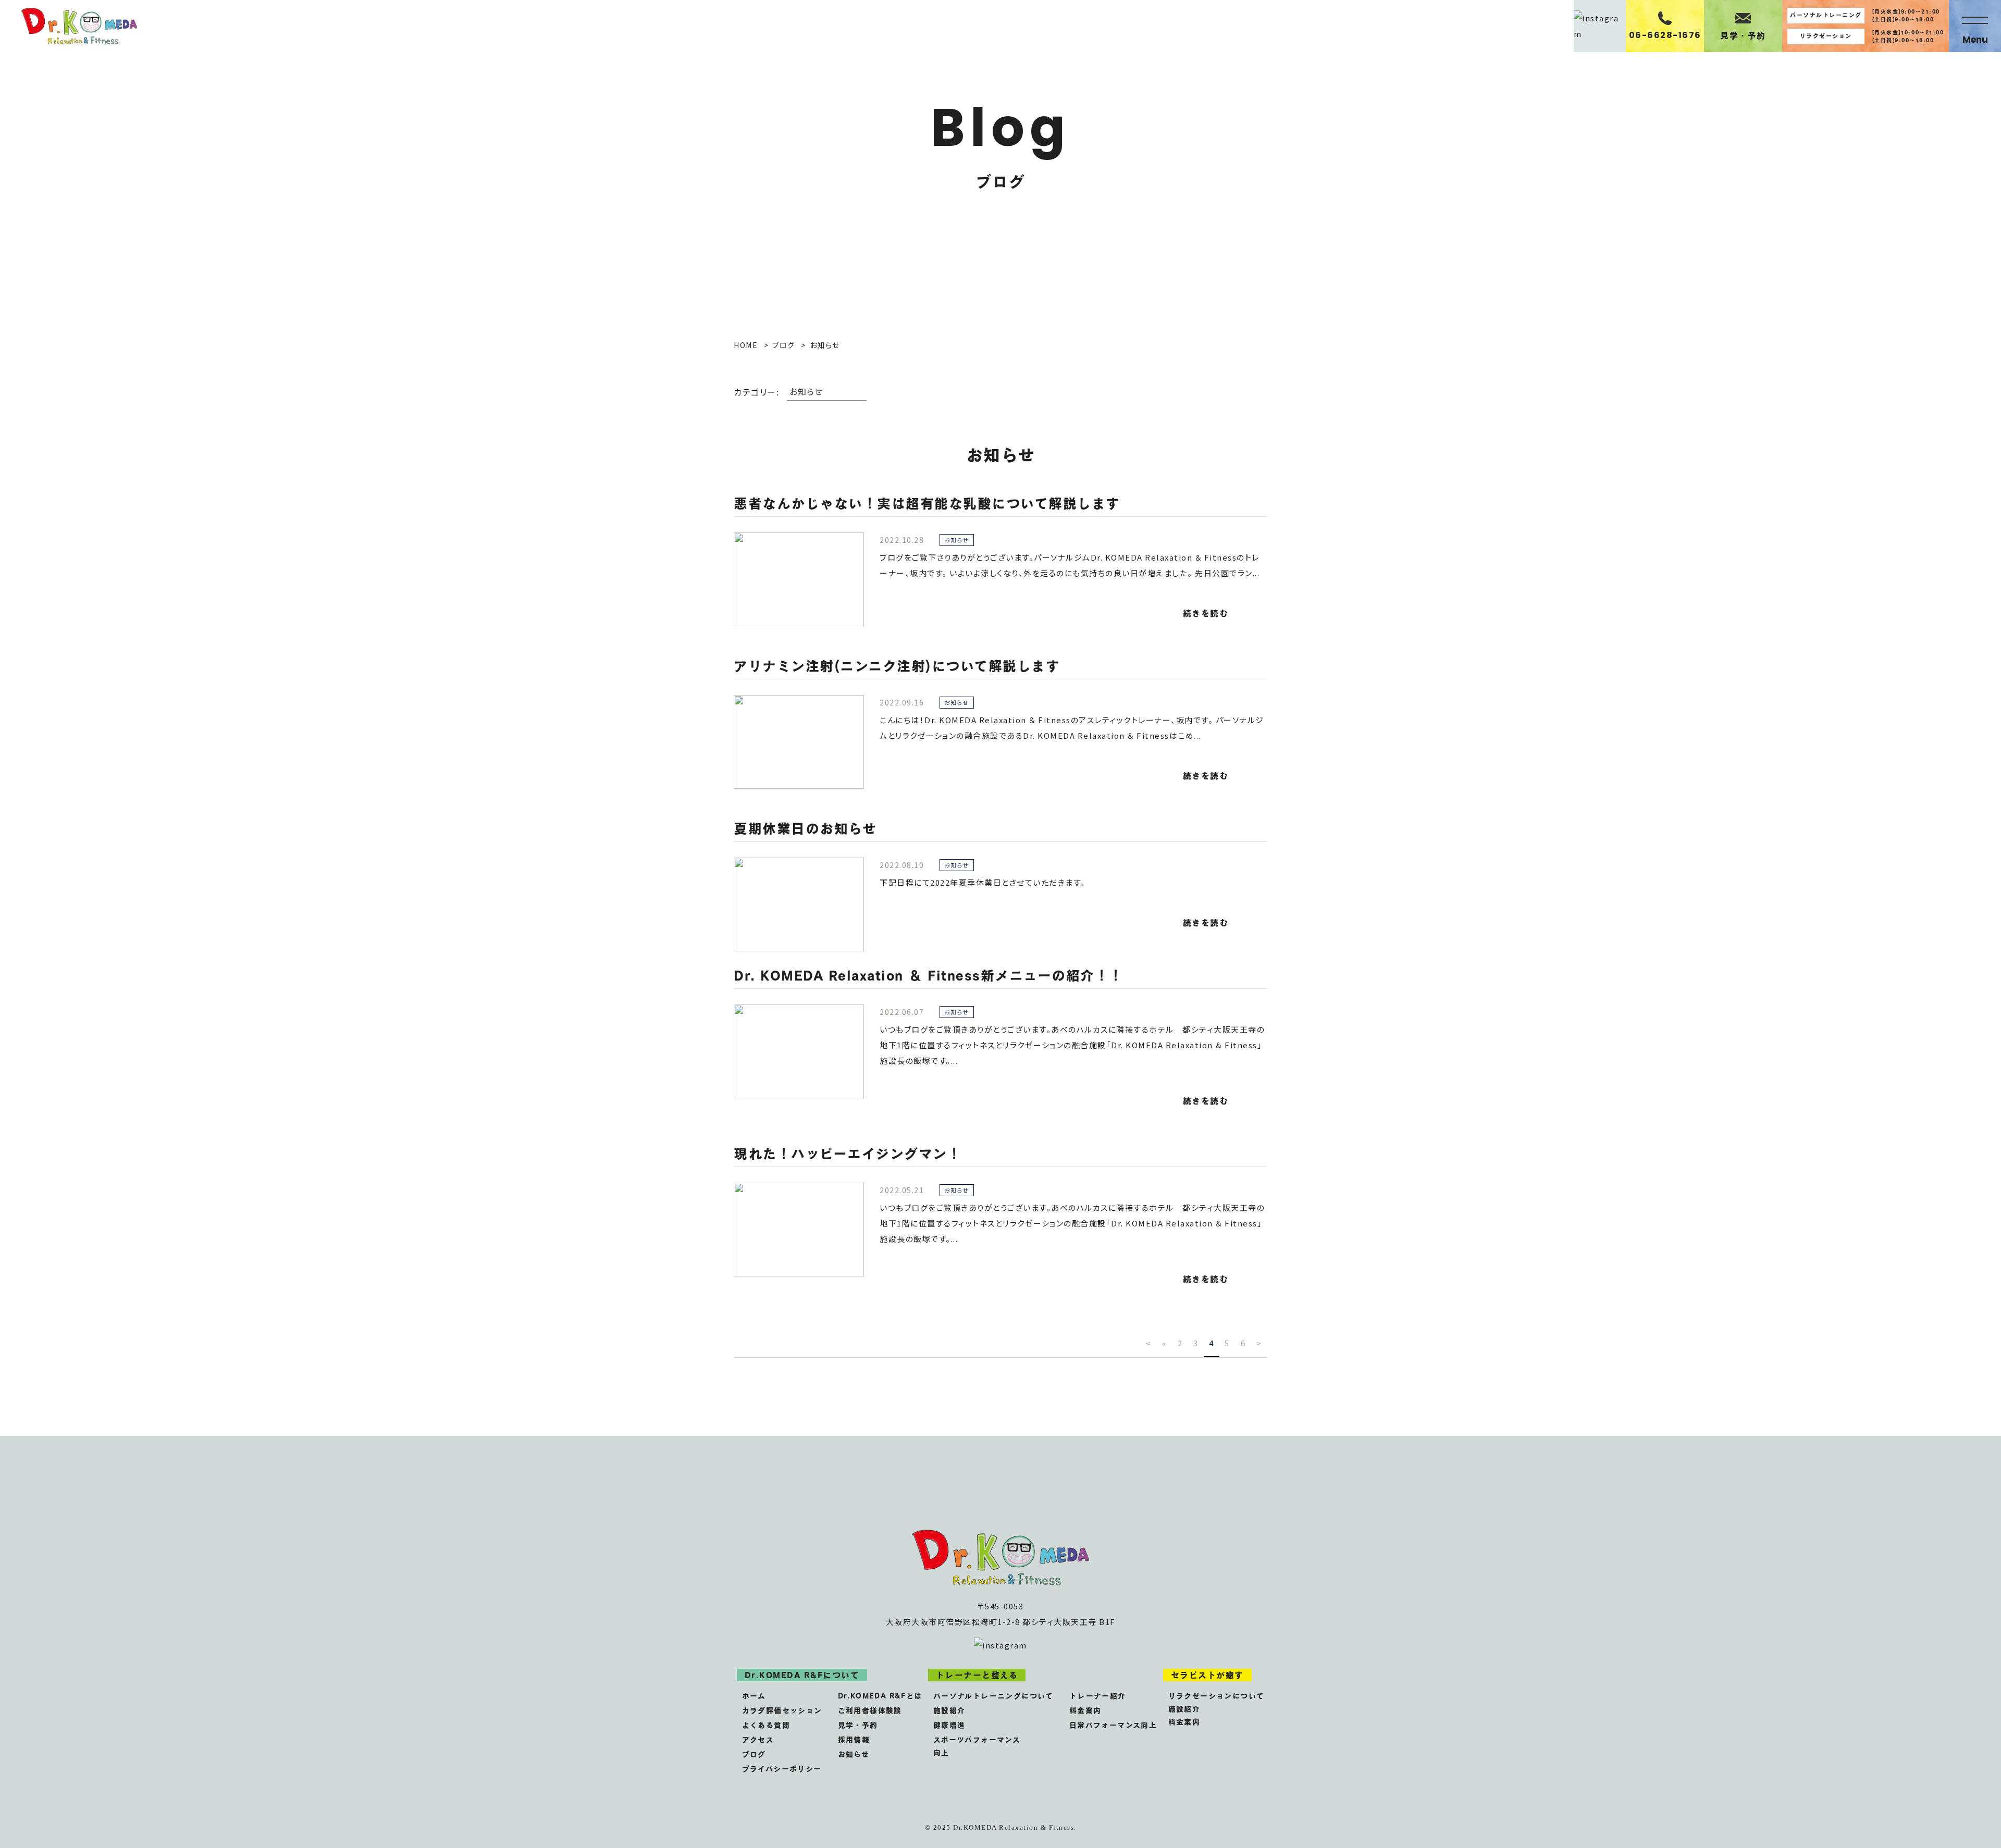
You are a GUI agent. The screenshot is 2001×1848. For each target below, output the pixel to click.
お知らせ (854, 1754)
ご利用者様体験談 (870, 1710)
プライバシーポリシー (782, 1769)
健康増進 (949, 1725)
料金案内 (1085, 1710)
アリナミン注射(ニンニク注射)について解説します (897, 666)
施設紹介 (949, 1710)
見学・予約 (858, 1725)
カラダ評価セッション (782, 1710)
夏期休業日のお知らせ (805, 828)
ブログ (754, 1754)
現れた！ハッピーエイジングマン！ (848, 1154)
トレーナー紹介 (1098, 1696)
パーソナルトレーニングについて (993, 1696)
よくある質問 (766, 1725)
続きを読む (1206, 613)
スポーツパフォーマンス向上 (977, 1746)
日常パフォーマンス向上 (1113, 1725)
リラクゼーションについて (1216, 1696)
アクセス (758, 1739)
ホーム (754, 1696)
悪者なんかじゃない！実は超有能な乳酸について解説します (927, 503)
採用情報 (854, 1739)
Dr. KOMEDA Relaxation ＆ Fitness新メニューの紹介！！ (929, 975)
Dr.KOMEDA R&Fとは (880, 1696)
